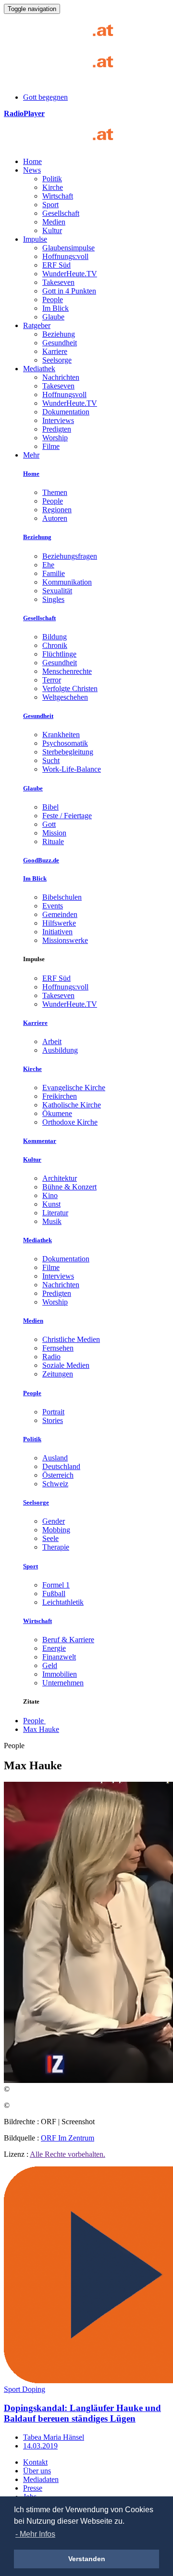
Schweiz (55, 1484)
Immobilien (60, 1674)
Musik (52, 1221)
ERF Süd (56, 265)
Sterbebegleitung (68, 752)
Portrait (53, 1412)
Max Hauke (41, 1729)
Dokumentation (66, 412)
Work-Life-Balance (72, 769)
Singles (53, 599)
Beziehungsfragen (70, 556)
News (32, 170)
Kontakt (35, 2462)
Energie (54, 1648)
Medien (54, 222)
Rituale (53, 841)
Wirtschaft (58, 196)
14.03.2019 (40, 2446)
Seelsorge (57, 360)
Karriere (55, 351)
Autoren (55, 518)
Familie (54, 573)
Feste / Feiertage (67, 816)
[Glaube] (62, 145)
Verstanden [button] (87, 2559)
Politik (52, 179)
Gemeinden (60, 914)
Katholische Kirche (72, 1105)
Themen (55, 492)
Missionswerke (65, 940)
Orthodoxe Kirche (70, 1122)
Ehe (48, 565)
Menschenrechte (67, 671)
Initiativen (57, 932)
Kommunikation (67, 582)
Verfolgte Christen (70, 688)
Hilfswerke (59, 923)
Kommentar (40, 1141)
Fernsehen (58, 1348)
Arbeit (52, 1041)
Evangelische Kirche (74, 1088)
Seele (50, 1538)
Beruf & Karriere (68, 1640)
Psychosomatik (65, 743)
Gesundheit (60, 343)
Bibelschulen (62, 897)
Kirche (53, 187)
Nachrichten (61, 377)
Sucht (51, 760)
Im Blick (56, 308)
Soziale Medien (66, 1365)
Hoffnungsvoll (64, 394)
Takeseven (58, 282)
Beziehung (59, 334)
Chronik (55, 645)
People (53, 300)
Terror (52, 680)
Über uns (37, 2471)
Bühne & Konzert (69, 1187)
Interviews (58, 420)
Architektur (60, 1178)
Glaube (53, 317)
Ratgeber (37, 325)
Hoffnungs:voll (65, 256)
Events (53, 906)
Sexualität (57, 591)
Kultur (52, 230)
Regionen (57, 510)
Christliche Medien (71, 1339)
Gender (54, 1521)
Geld (50, 1665)
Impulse (35, 239)
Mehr (31, 455)
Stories (53, 1420)
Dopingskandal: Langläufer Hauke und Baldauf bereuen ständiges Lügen (82, 2413)
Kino (50, 1195)
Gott (49, 824)
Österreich (58, 1475)
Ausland (55, 1458)
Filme (51, 446)
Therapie (56, 1547)
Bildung (55, 637)
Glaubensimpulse (68, 248)
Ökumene (57, 1113)
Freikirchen (60, 1096)
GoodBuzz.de (41, 860)
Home (32, 161)
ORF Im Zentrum (68, 2138)
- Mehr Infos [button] (35, 2534)
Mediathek (39, 369)
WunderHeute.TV (70, 274)
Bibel (50, 807)
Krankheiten (61, 735)
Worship (55, 438)
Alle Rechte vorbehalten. (68, 2154)
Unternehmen (63, 1683)
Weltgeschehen (65, 697)
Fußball (54, 1594)
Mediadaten (41, 2479)
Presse (33, 2488)
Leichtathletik (63, 1602)
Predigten (57, 429)
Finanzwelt (59, 1657)
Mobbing (56, 1530)
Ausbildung (60, 1050)
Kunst (51, 1204)
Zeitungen (58, 1374)
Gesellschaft (61, 213)
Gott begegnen (45, 97)
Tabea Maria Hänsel (54, 2437)
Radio (51, 1357)
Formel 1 (56, 1585)
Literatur (55, 1213)
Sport (50, 205)
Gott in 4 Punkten (69, 291)
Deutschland (61, 1466)
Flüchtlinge (59, 654)
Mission (54, 833)
